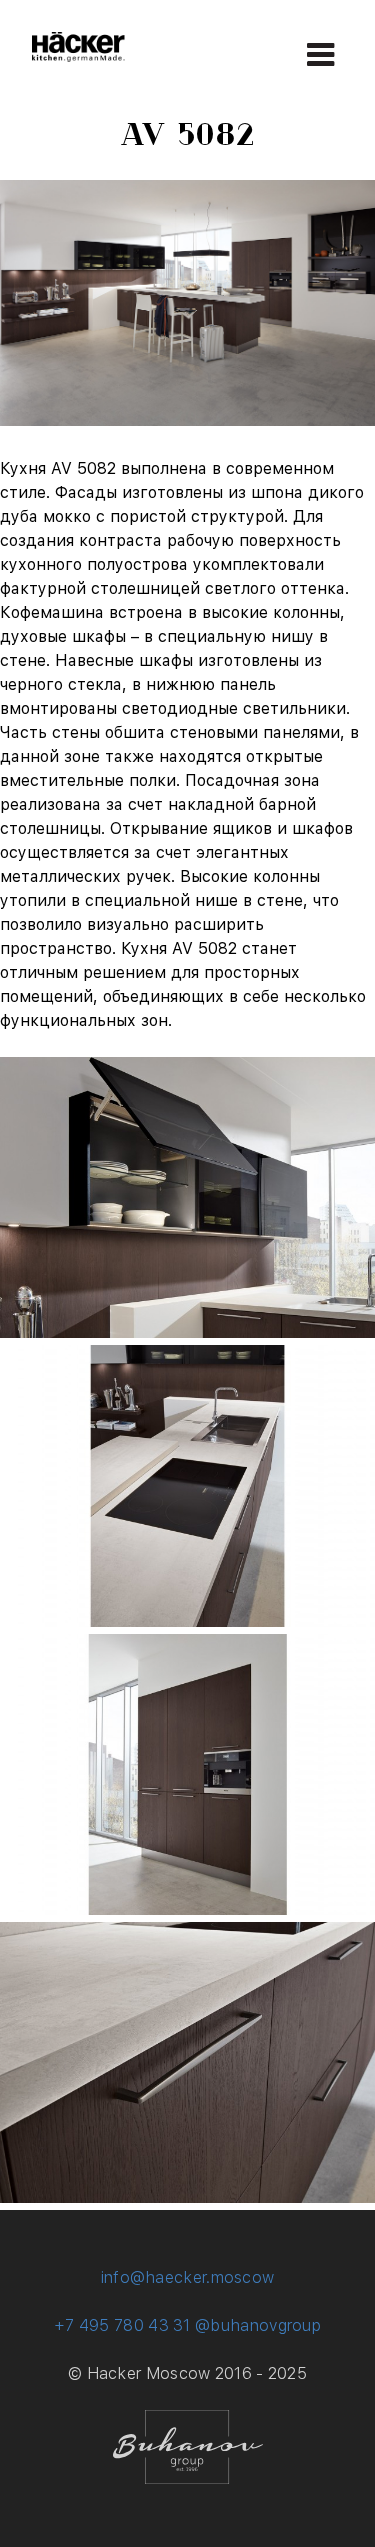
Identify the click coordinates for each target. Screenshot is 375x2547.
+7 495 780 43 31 (122, 2325)
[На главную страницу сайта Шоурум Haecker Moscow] (78, 56)
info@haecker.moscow (188, 2277)
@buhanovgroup (258, 2325)
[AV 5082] (187, 1332)
